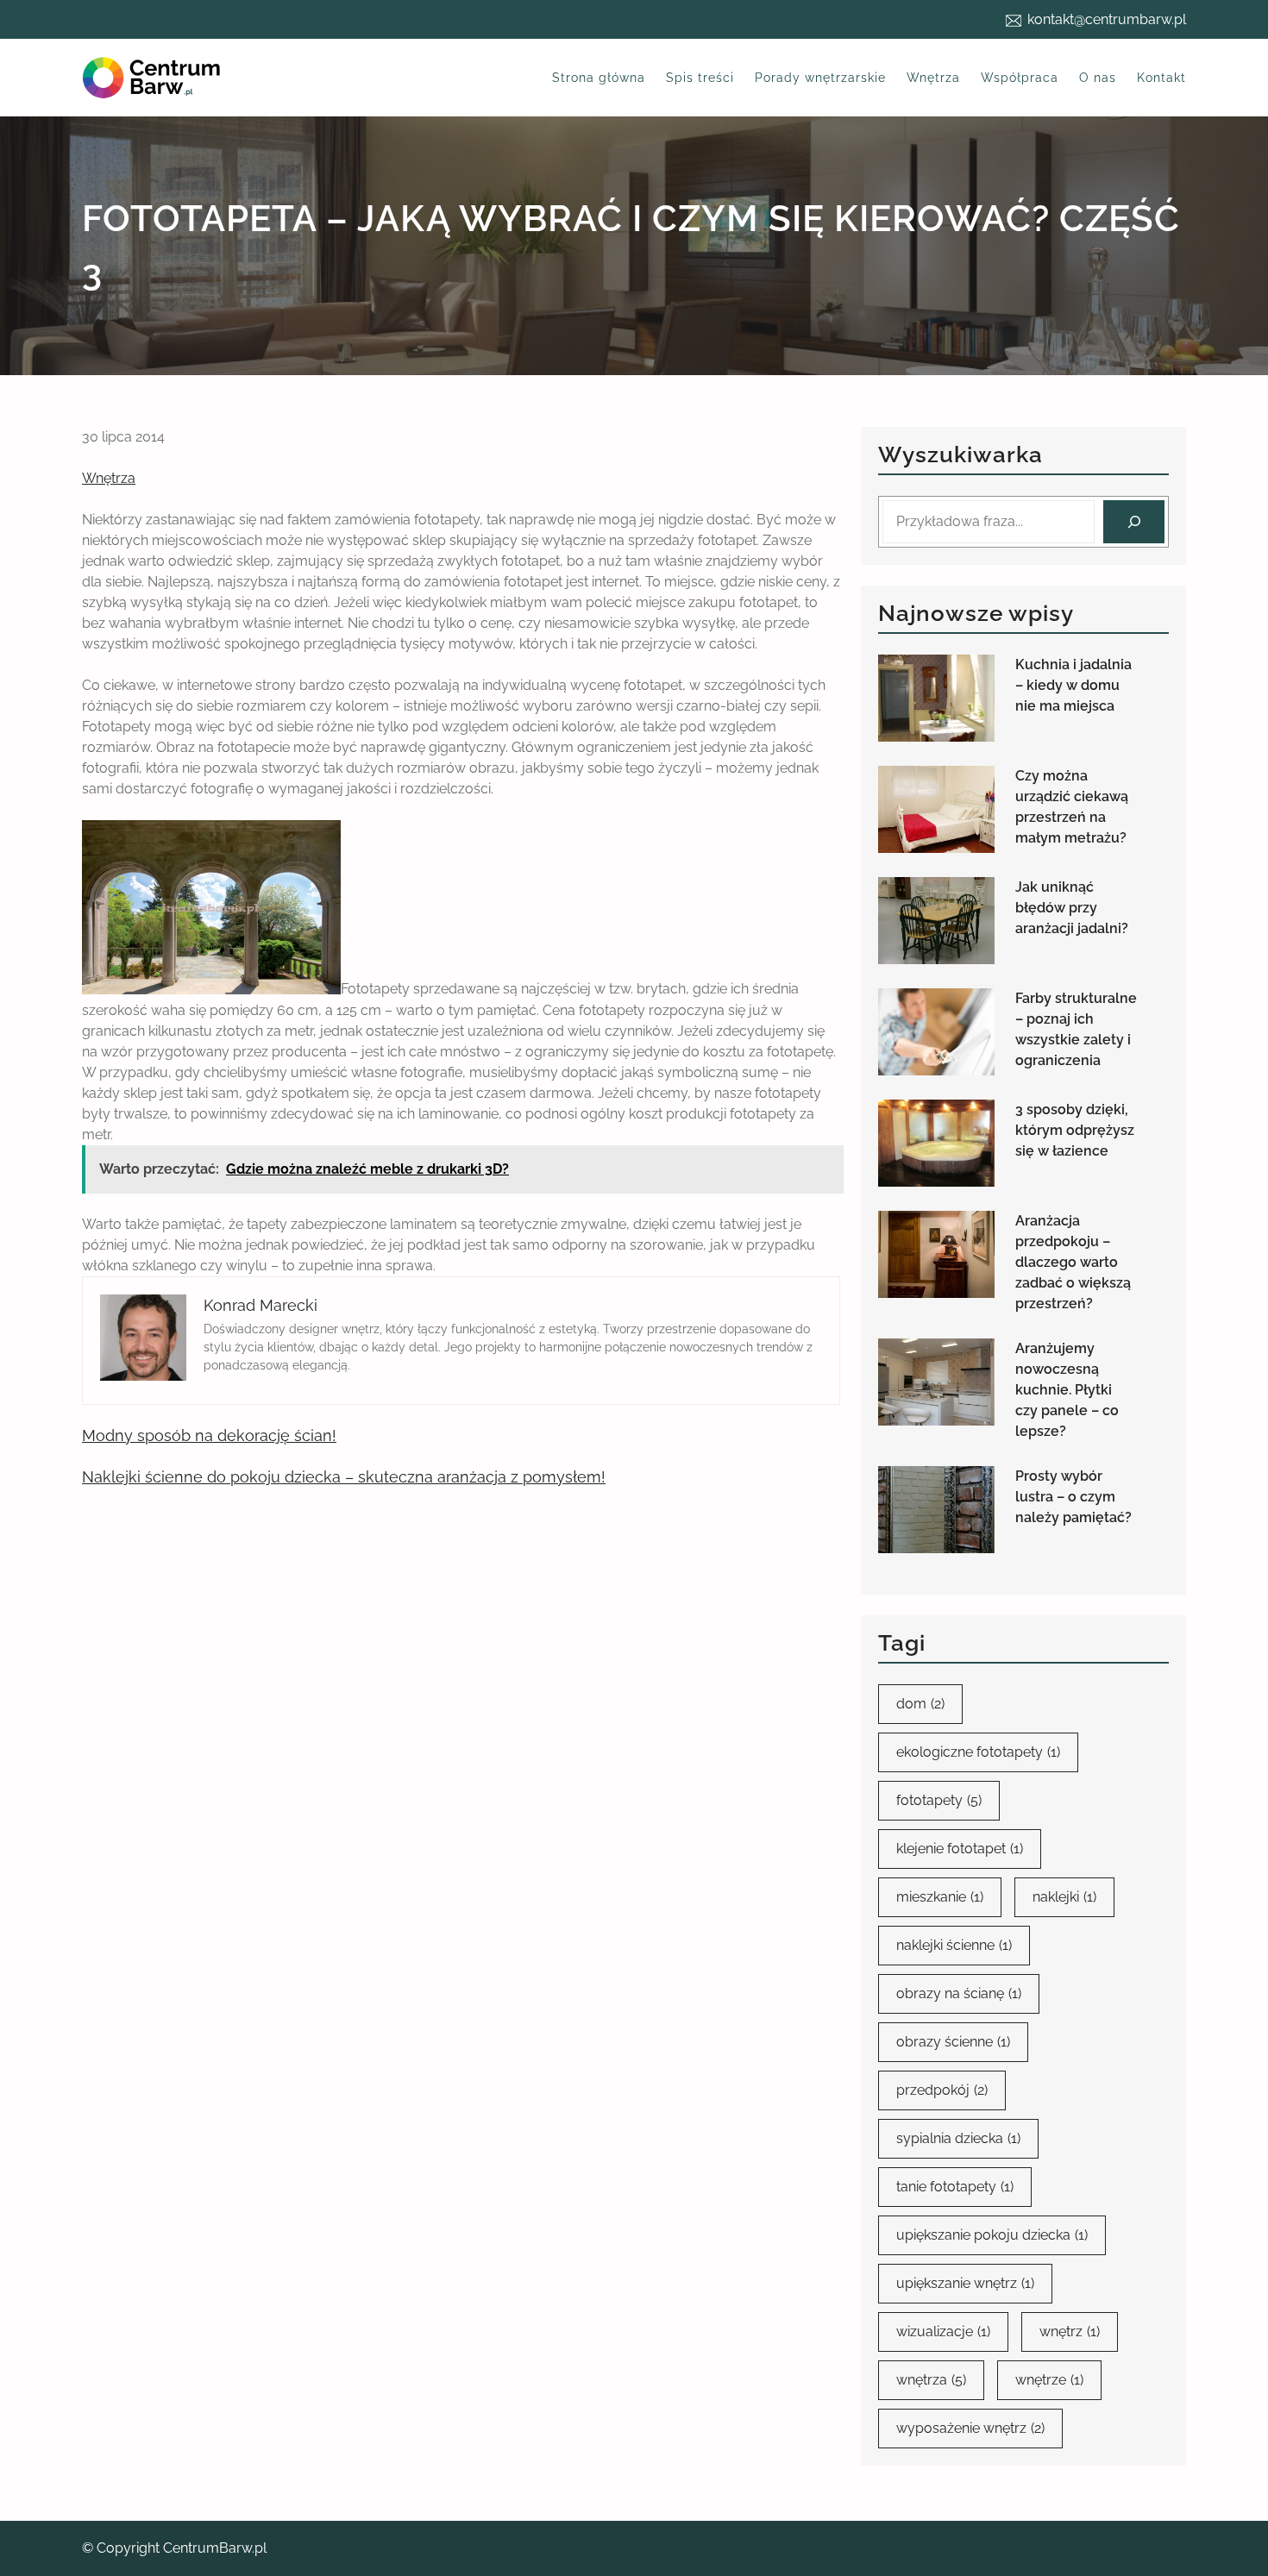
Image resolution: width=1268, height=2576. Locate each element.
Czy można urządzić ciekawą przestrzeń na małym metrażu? (1072, 807)
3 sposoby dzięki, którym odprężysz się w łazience (1075, 1130)
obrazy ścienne (953, 2042)
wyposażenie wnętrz (970, 2428)
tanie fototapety (955, 2187)
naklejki (1064, 1897)
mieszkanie (940, 1897)
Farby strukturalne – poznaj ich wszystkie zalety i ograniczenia (1076, 1029)
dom (920, 1704)
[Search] (1134, 521)
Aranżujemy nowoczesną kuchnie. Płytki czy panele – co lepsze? (1067, 1390)
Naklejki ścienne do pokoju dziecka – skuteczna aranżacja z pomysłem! (344, 1477)
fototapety (939, 1800)
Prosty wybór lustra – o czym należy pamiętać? (1073, 1497)
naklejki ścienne (954, 1945)
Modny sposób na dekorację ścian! (209, 1435)
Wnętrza (109, 478)
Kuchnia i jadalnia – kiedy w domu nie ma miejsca (1073, 685)
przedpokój (942, 2090)
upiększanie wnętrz (965, 2283)
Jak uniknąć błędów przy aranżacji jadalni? (1072, 908)
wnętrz (1070, 2332)
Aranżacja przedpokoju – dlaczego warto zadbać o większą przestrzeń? (1073, 1262)
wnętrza (931, 2380)
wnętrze (1049, 2380)
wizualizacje (943, 2332)
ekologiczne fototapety (978, 1752)
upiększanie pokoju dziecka (992, 2235)
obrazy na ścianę (959, 1993)
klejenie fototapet (960, 1849)
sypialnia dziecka (958, 2138)
